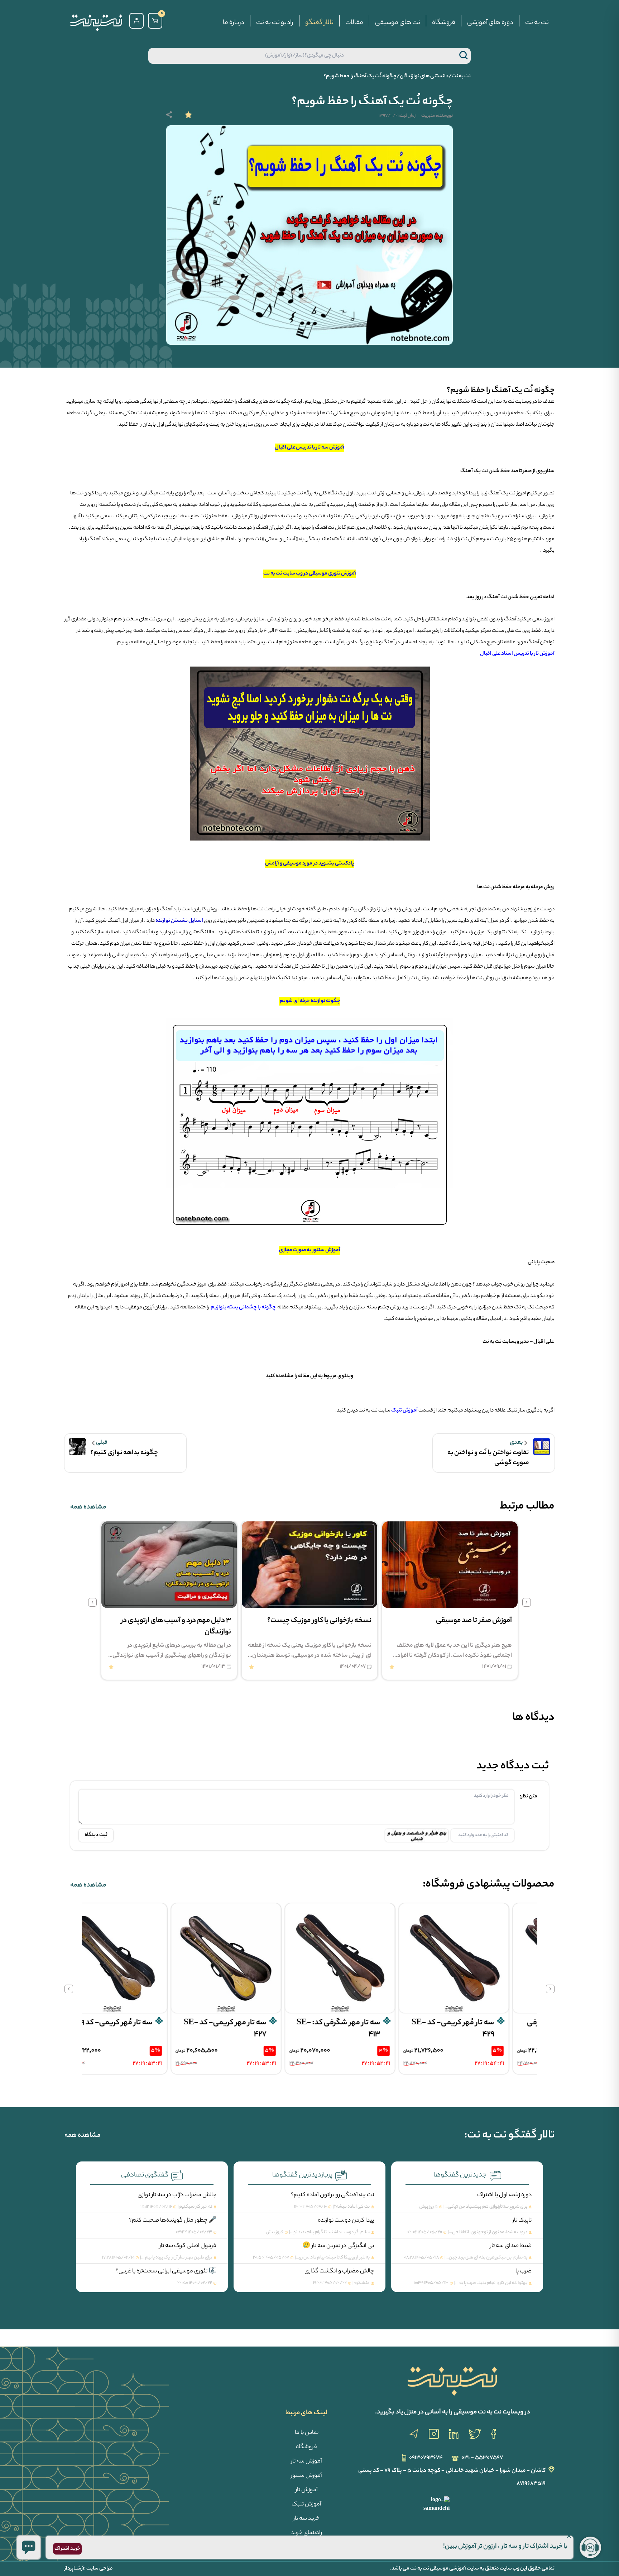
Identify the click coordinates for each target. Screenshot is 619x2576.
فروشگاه (444, 23)
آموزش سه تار (306, 2462)
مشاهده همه (88, 1507)
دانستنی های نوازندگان (424, 77)
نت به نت (537, 23)
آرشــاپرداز (74, 2569)
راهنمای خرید (306, 2533)
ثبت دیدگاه (96, 1835)
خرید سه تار (306, 2519)
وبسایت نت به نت (514, 402)
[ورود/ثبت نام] (136, 21)
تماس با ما (307, 2433)
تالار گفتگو (319, 23)
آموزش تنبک (306, 2505)
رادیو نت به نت (275, 23)
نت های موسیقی (398, 23)
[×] (29, 2547)
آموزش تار (307, 2490)
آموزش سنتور (306, 2476)
